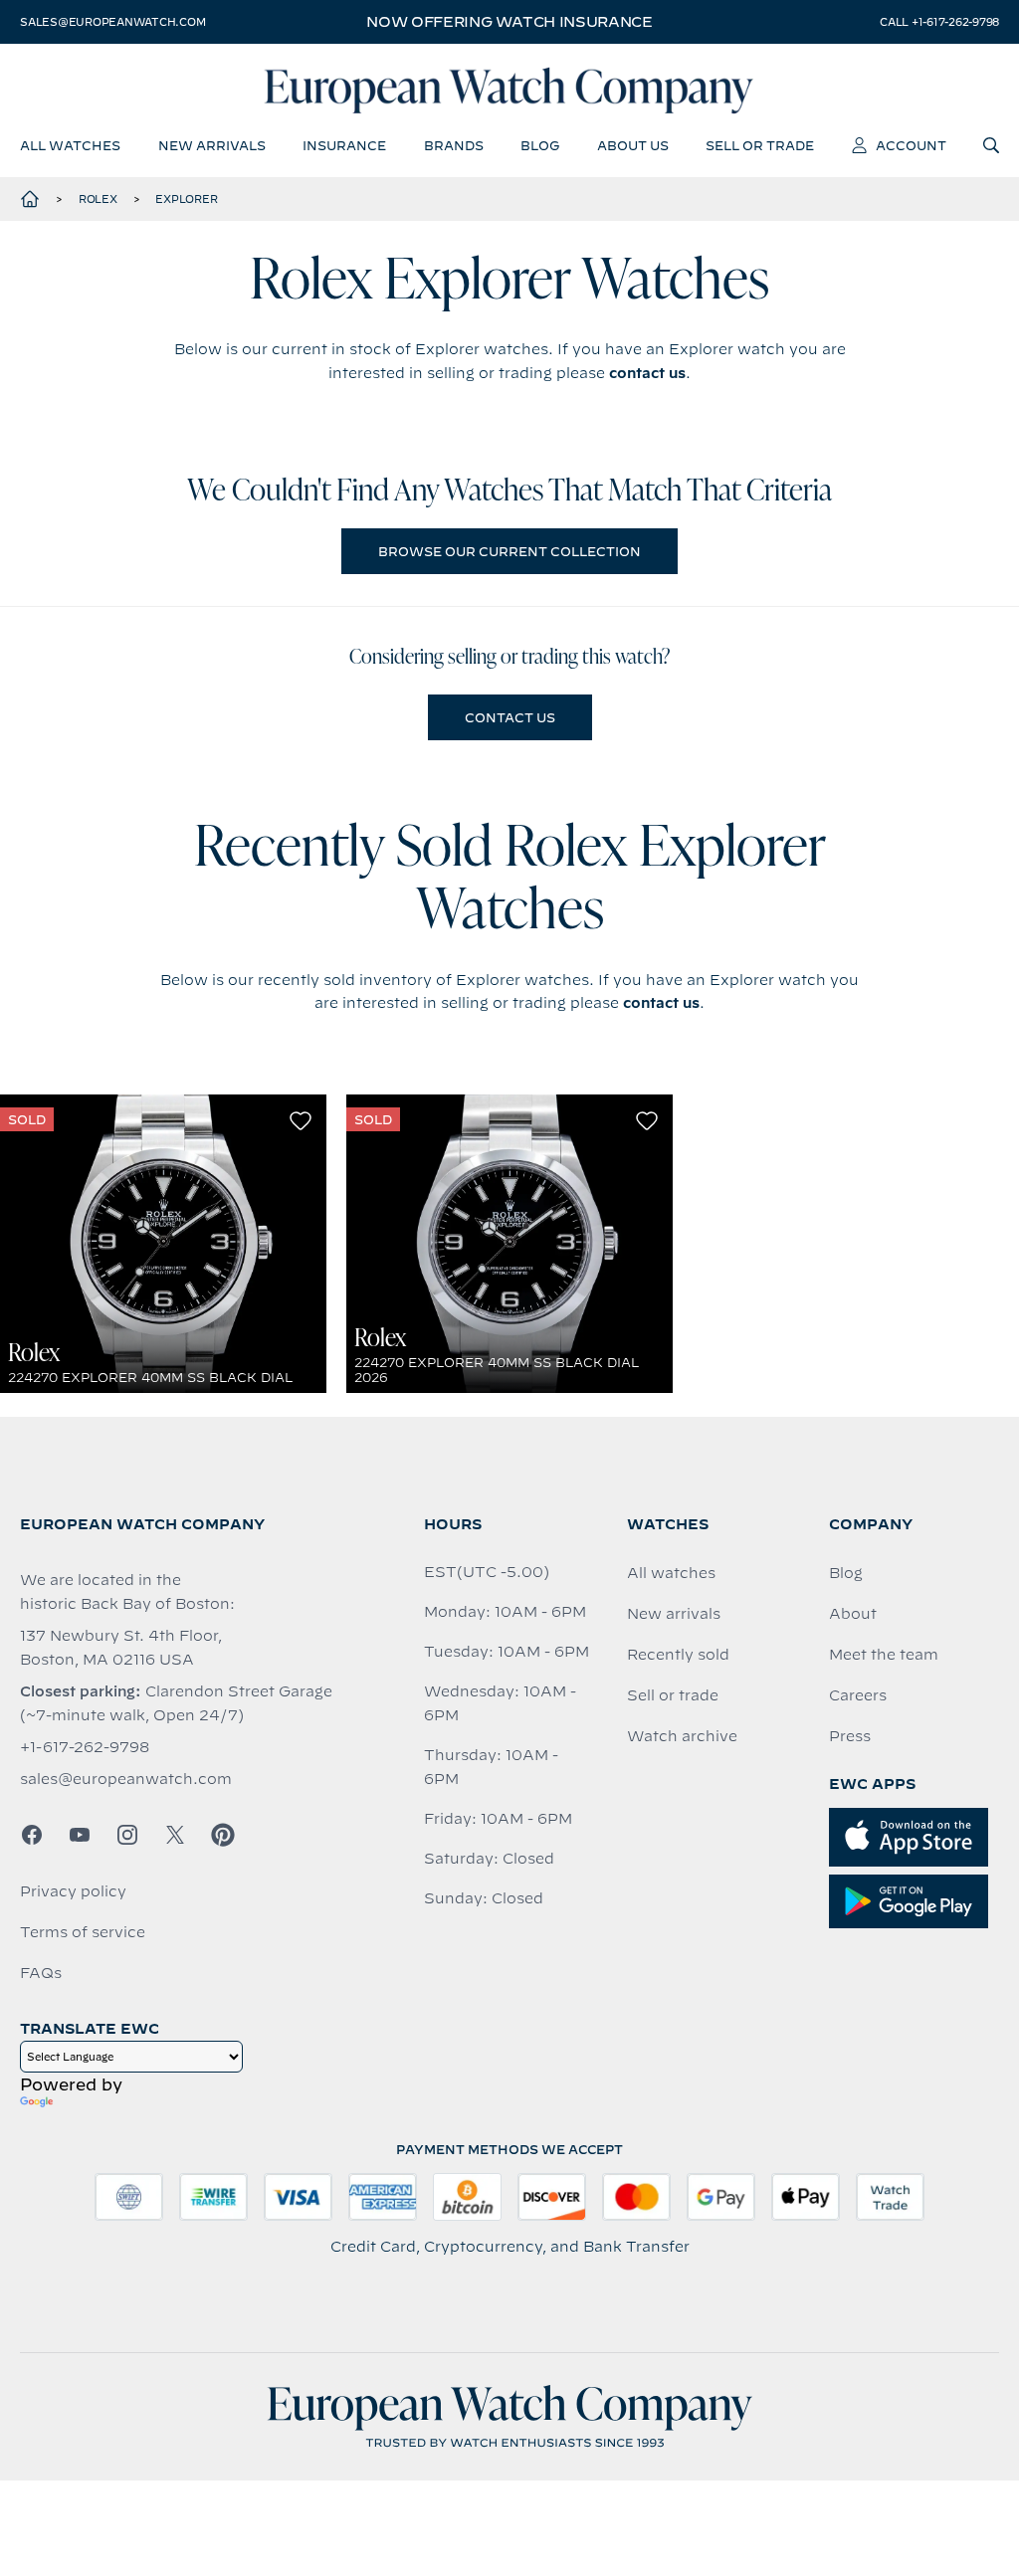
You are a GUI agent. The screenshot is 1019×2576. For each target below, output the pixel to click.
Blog (846, 1573)
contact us (647, 373)
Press (850, 1736)
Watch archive (682, 1736)
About (853, 1614)
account (911, 145)
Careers (858, 1695)
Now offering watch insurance (509, 22)
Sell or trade (673, 1695)
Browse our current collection (509, 551)
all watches (70, 145)
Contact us (510, 717)
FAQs (41, 1973)
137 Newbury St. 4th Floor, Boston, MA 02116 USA (121, 1648)
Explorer (186, 199)
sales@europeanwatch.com (112, 22)
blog (540, 145)
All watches (671, 1573)
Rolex (98, 199)
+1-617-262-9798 (85, 1747)
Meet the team (884, 1655)
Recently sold (678, 1655)
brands (454, 145)
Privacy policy (73, 1891)
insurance (344, 145)
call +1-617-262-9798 (939, 22)
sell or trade (760, 145)
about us (633, 145)
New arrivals (674, 1614)
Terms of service (83, 1932)
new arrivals (212, 145)
